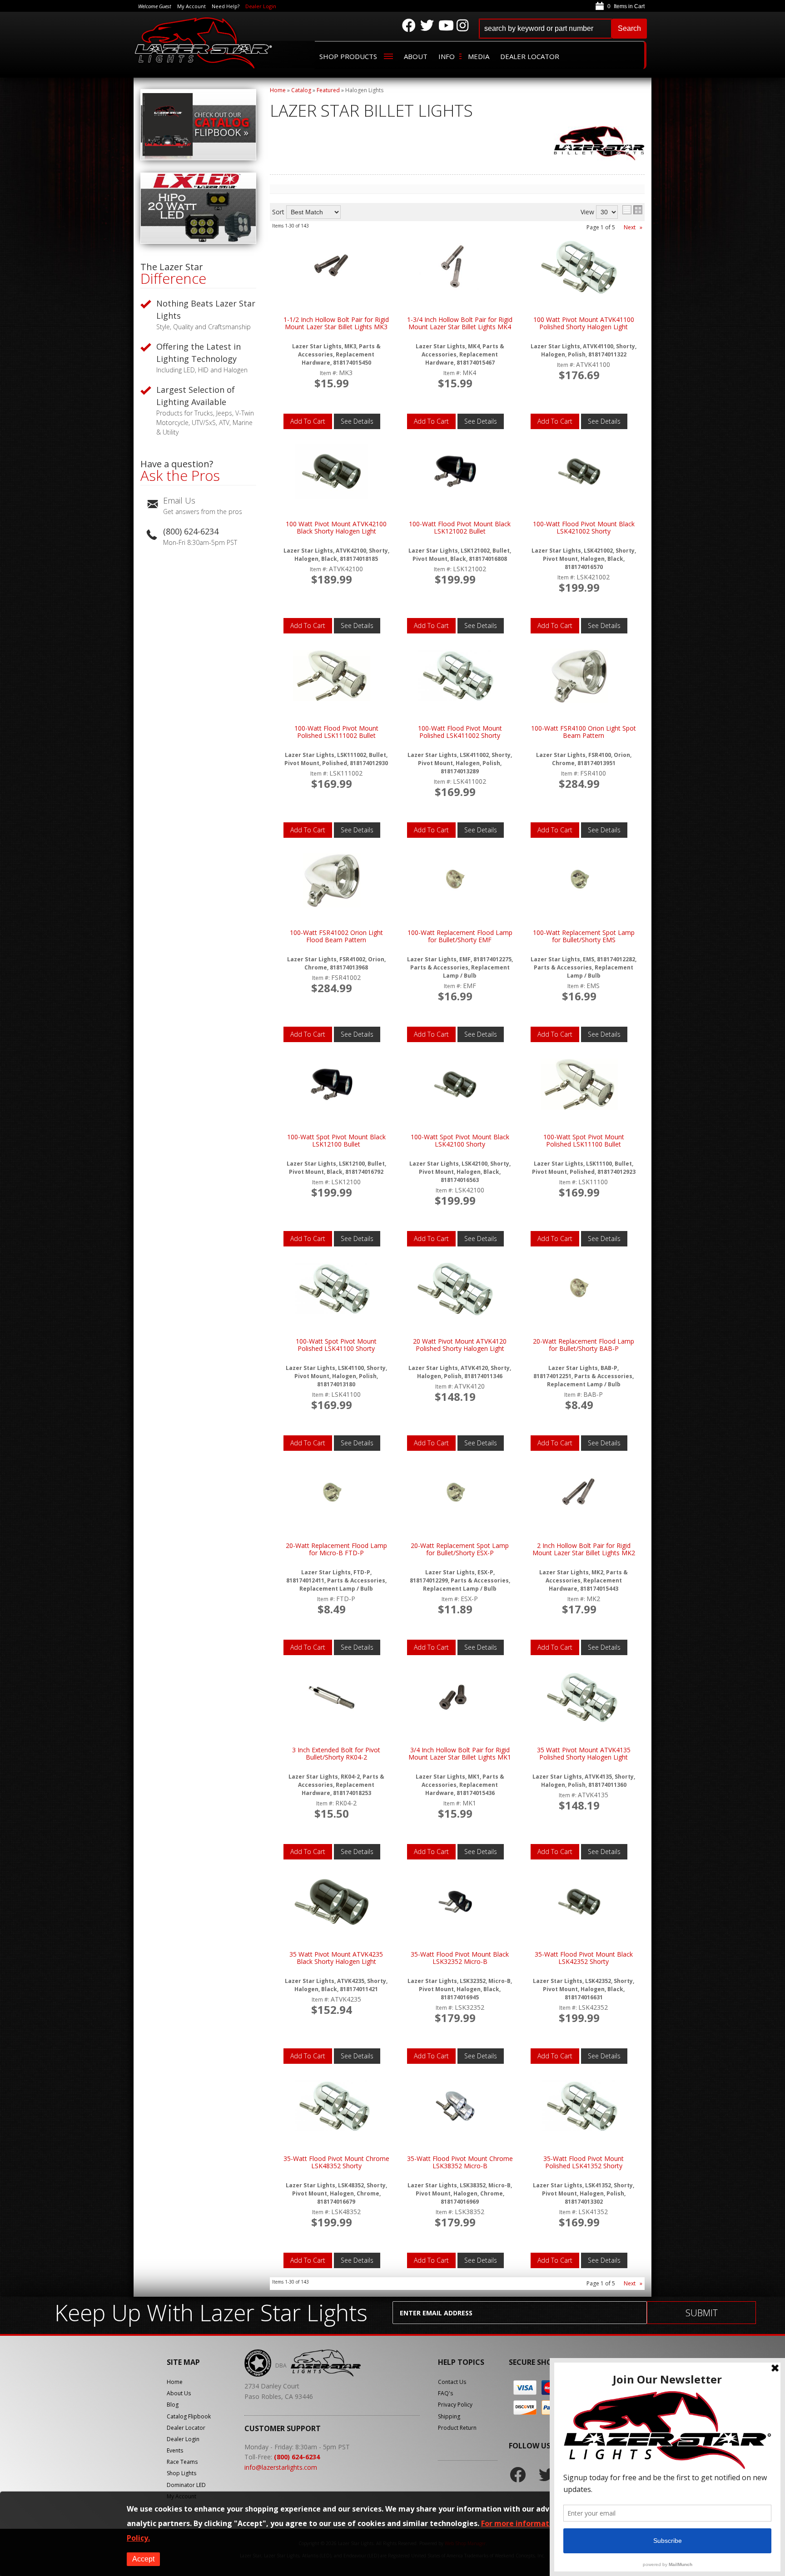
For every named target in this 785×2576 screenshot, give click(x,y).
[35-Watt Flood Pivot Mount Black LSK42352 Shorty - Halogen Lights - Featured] (579, 1902)
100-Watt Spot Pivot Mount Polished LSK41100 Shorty (336, 1345)
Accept (143, 2559)
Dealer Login (261, 6)
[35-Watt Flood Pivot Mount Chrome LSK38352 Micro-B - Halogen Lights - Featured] (455, 2107)
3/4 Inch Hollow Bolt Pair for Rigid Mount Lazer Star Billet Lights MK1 (460, 1754)
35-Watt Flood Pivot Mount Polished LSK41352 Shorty (584, 2163)
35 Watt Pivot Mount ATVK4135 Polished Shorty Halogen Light (584, 1754)
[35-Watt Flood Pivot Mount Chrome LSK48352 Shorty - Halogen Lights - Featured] (332, 2106)
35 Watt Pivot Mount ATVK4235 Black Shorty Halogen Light (336, 1958)
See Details (357, 421)
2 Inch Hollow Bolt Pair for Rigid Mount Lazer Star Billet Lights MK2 (584, 1550)
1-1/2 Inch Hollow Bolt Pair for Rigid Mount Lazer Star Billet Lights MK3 (336, 324)
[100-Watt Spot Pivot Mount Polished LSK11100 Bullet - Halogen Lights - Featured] (579, 1085)
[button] (563, 29)
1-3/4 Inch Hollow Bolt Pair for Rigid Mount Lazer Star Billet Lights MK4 (460, 324)
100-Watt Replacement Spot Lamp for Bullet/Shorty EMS (584, 937)
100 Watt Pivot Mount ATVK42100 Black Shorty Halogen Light (336, 528)
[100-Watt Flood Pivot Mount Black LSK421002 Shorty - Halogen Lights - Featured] (579, 472)
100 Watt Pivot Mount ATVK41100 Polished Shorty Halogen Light (584, 324)
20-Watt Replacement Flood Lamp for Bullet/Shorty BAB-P (584, 1345)
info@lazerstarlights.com (281, 2467)
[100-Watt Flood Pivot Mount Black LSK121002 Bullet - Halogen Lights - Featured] (455, 472)
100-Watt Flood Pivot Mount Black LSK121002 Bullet (460, 528)
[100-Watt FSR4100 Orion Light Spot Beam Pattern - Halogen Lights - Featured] (579, 676)
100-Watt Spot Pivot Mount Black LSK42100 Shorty (460, 1141)
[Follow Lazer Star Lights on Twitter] (427, 25)
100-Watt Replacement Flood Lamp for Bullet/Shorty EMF (460, 937)
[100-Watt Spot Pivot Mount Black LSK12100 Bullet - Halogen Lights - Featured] (332, 1085)
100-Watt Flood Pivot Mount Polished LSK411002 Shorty (460, 732)
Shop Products (348, 56)
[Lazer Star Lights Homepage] (204, 43)
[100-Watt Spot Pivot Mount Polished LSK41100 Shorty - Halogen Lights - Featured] (332, 1289)
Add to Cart (308, 421)
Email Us (179, 500)
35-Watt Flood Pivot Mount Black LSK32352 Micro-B (460, 1958)
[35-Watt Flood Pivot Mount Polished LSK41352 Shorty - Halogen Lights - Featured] (579, 2106)
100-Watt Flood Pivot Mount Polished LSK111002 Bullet (336, 732)
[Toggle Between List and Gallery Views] (632, 210)
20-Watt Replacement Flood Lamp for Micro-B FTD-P (336, 1550)
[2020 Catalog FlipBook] (198, 158)
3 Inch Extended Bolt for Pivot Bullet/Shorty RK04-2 (336, 1754)
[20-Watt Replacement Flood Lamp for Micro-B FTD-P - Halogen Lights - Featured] (332, 1494)
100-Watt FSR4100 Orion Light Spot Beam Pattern (584, 732)
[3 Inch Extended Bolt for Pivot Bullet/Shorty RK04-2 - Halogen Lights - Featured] (332, 1698)
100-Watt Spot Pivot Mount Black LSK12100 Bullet (336, 1141)
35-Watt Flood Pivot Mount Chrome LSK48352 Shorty (336, 2163)
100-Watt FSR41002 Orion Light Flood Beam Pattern (336, 937)
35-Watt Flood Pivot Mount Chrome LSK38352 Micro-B (460, 2163)
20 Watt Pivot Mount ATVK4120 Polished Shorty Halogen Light (460, 1345)
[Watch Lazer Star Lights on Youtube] (445, 25)
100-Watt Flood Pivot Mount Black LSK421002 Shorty (584, 528)
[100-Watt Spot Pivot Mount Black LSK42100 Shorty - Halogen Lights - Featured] (455, 1085)
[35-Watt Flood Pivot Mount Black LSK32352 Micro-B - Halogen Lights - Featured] (455, 1902)
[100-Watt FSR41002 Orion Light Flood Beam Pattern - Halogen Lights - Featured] (332, 881)
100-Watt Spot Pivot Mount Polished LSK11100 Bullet (584, 1141)
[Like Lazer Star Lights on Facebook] (409, 25)
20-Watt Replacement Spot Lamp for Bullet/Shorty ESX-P (460, 1550)
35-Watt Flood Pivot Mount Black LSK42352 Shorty (584, 1958)
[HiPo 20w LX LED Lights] (198, 241)
